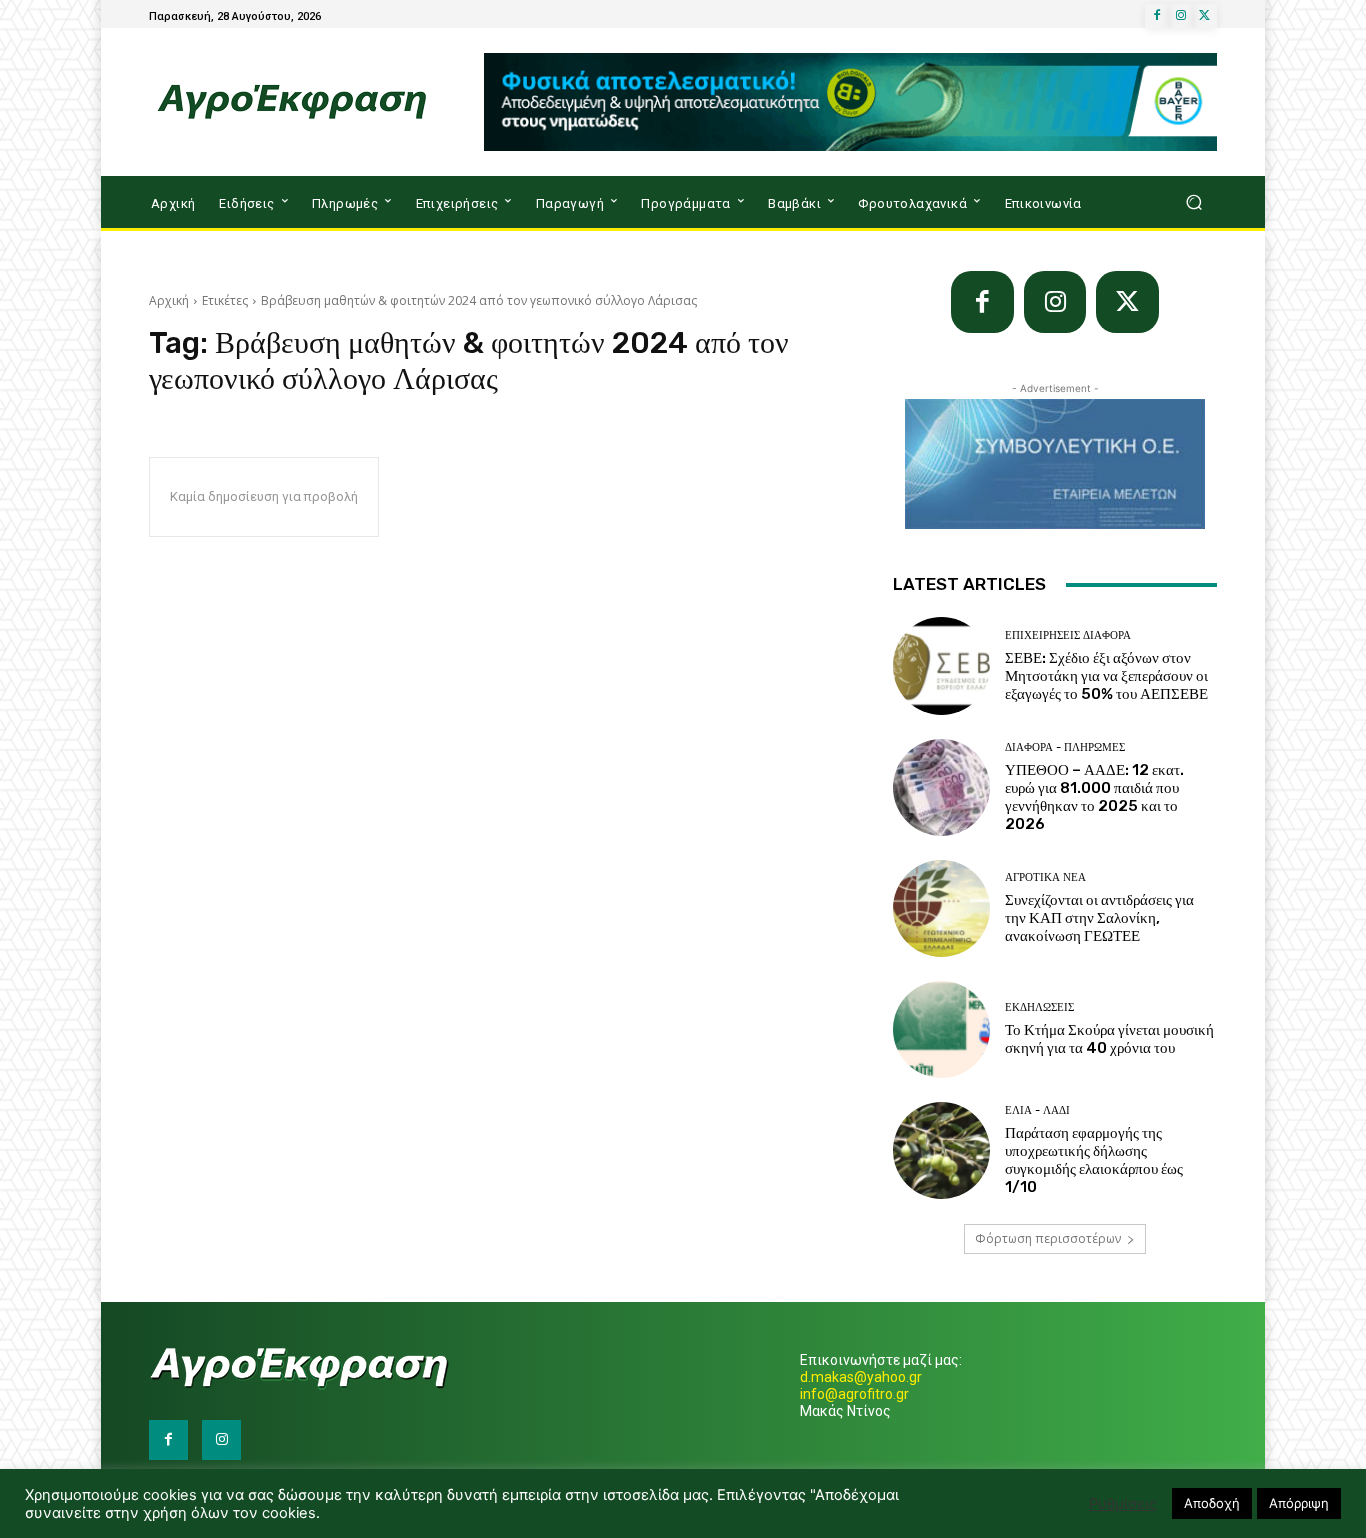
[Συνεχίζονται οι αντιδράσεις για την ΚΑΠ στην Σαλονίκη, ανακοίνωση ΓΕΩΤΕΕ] (941, 908)
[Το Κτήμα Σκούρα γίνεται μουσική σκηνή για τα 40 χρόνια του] (941, 1029)
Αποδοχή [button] (1212, 1503)
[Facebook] (1157, 16)
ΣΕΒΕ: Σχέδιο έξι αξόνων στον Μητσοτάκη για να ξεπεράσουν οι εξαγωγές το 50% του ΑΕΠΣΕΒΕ (1106, 676)
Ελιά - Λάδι (1037, 1110)
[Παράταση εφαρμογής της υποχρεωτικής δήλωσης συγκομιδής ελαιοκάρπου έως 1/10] (941, 1150)
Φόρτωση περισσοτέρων (1048, 1238)
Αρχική (169, 300)
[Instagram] (1181, 16)
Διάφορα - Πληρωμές (1065, 747)
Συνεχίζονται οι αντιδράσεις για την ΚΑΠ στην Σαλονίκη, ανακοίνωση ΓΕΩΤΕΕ (1099, 918)
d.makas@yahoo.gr (861, 1377)
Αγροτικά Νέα (1045, 877)
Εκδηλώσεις (1039, 1007)
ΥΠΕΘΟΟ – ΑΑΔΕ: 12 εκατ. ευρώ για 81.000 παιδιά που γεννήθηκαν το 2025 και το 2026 (1094, 797)
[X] (1205, 16)
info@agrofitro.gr (854, 1394)
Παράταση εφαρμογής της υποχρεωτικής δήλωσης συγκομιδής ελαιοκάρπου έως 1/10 (1094, 1160)
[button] (1193, 202)
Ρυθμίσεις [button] (1123, 1504)
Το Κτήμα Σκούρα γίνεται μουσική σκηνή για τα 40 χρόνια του (1109, 1039)
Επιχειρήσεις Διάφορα (1068, 635)
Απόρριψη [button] (1299, 1503)
